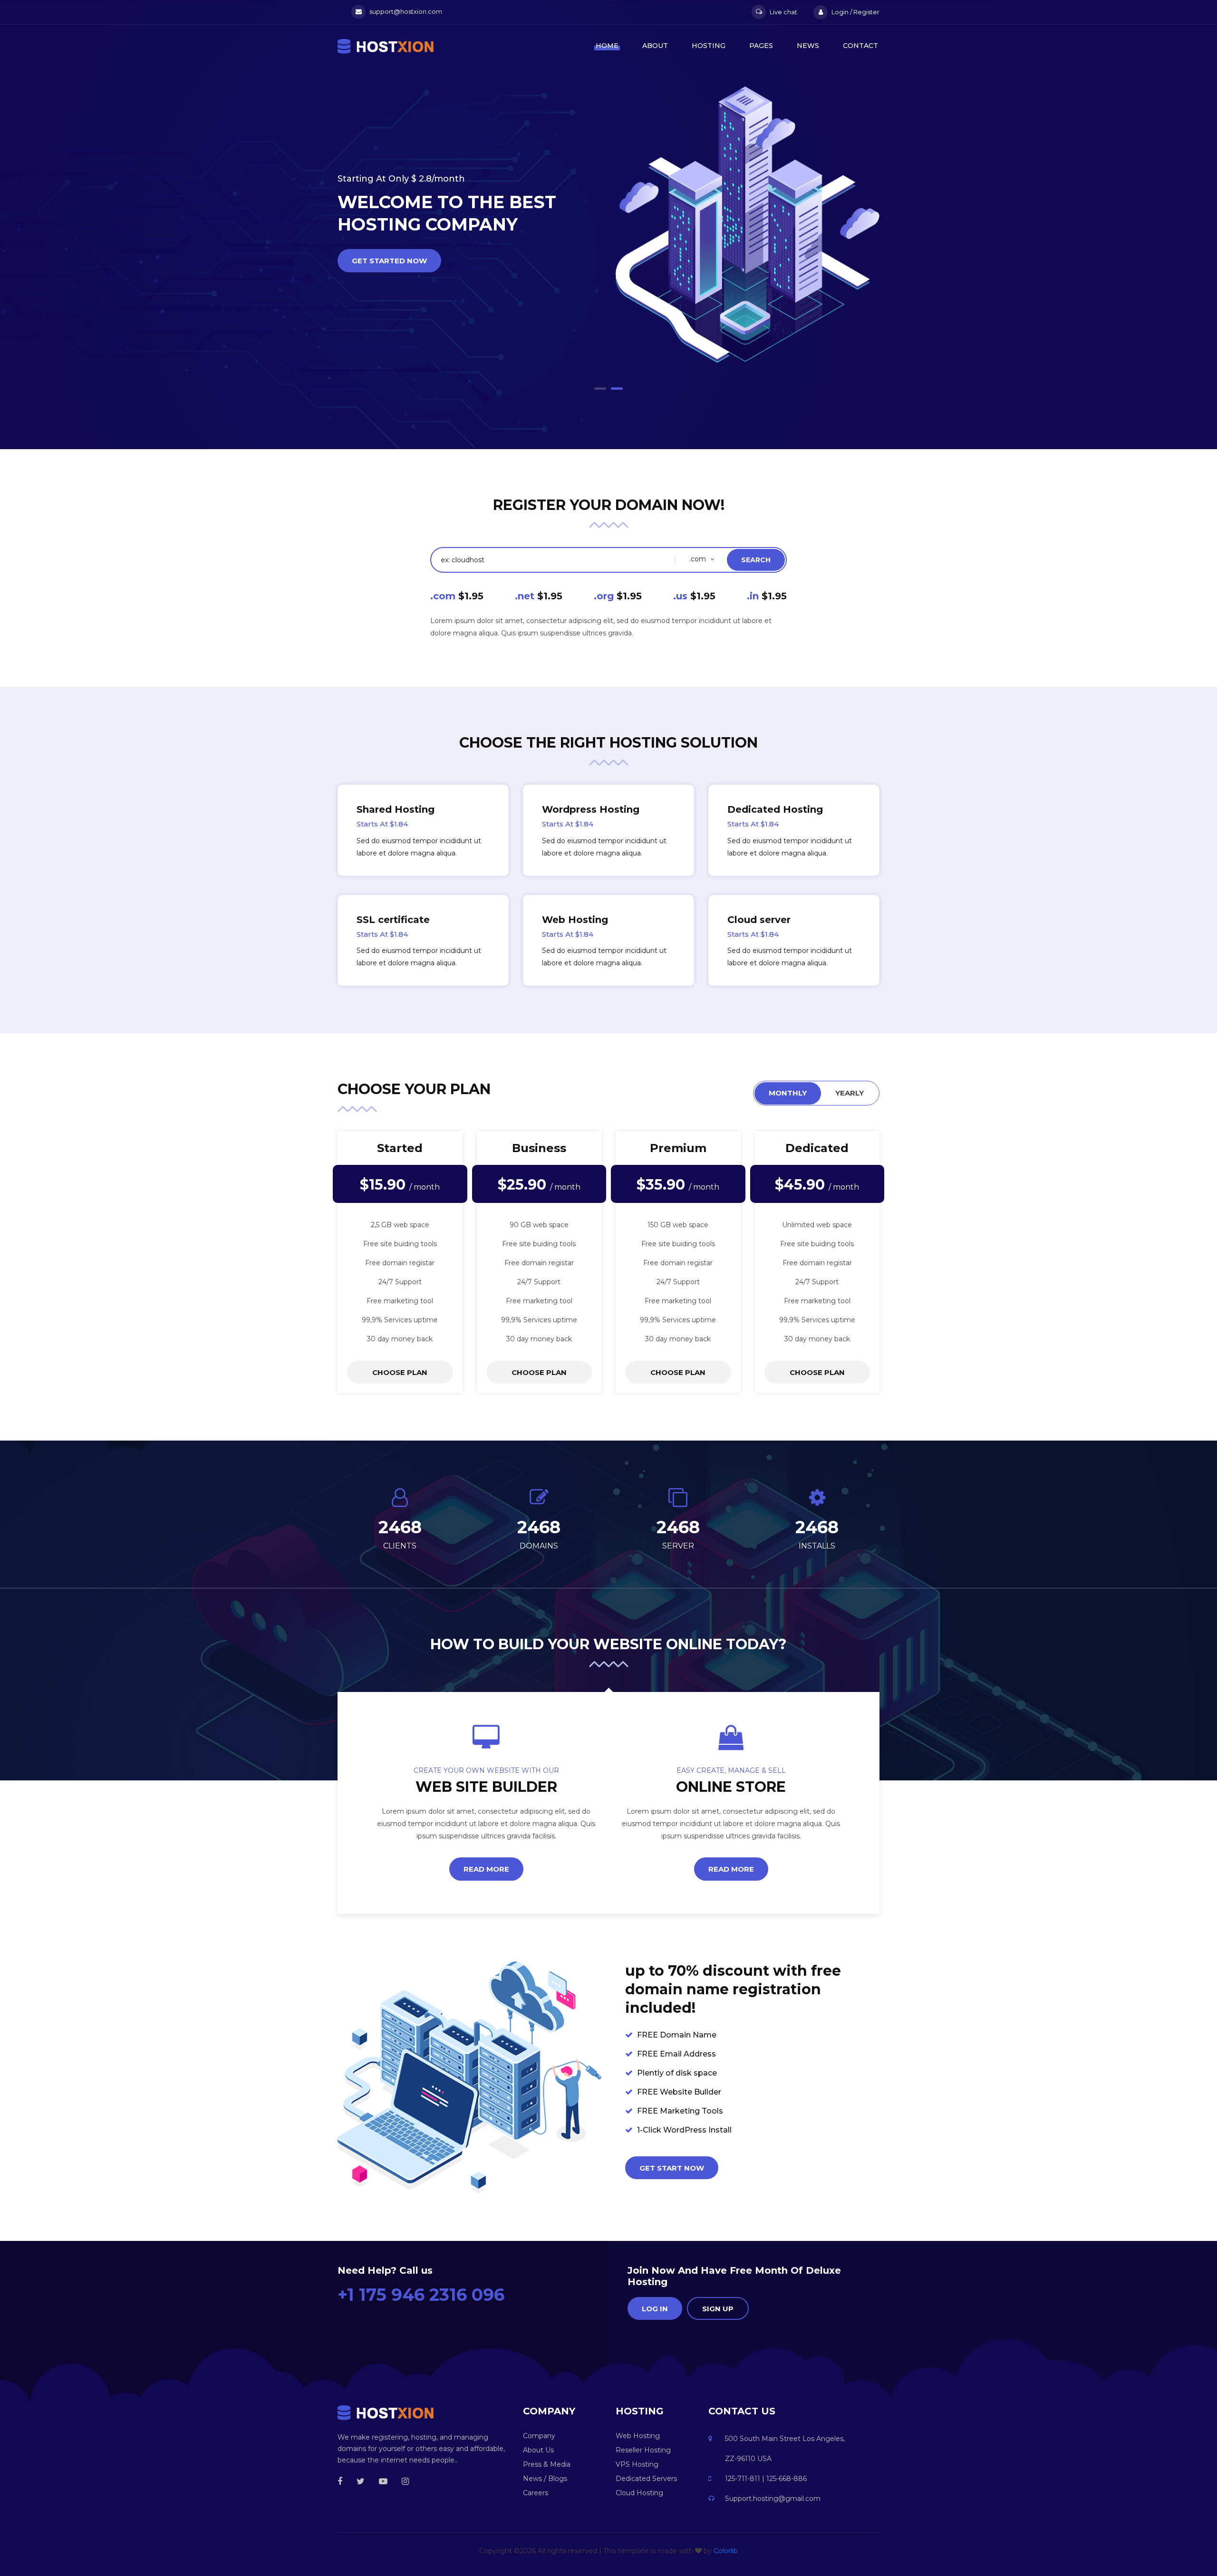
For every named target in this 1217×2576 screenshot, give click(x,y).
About (655, 46)
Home (607, 46)
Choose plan (400, 1372)
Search (756, 560)
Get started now (389, 308)
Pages (761, 46)
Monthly (788, 1093)
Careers (536, 2493)
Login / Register (855, 12)
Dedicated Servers (646, 2479)
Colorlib (726, 2551)
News (808, 46)
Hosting (709, 46)
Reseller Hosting (643, 2450)
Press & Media (547, 2464)
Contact (860, 46)
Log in (655, 2309)
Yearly (850, 1093)
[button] (600, 389)
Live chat (783, 12)
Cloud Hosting (639, 2493)
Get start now (672, 2168)
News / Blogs (545, 2479)
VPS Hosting (637, 2464)
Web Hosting (638, 2436)
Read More (486, 1869)
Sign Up (718, 2309)
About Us (538, 2450)
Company (539, 2436)
